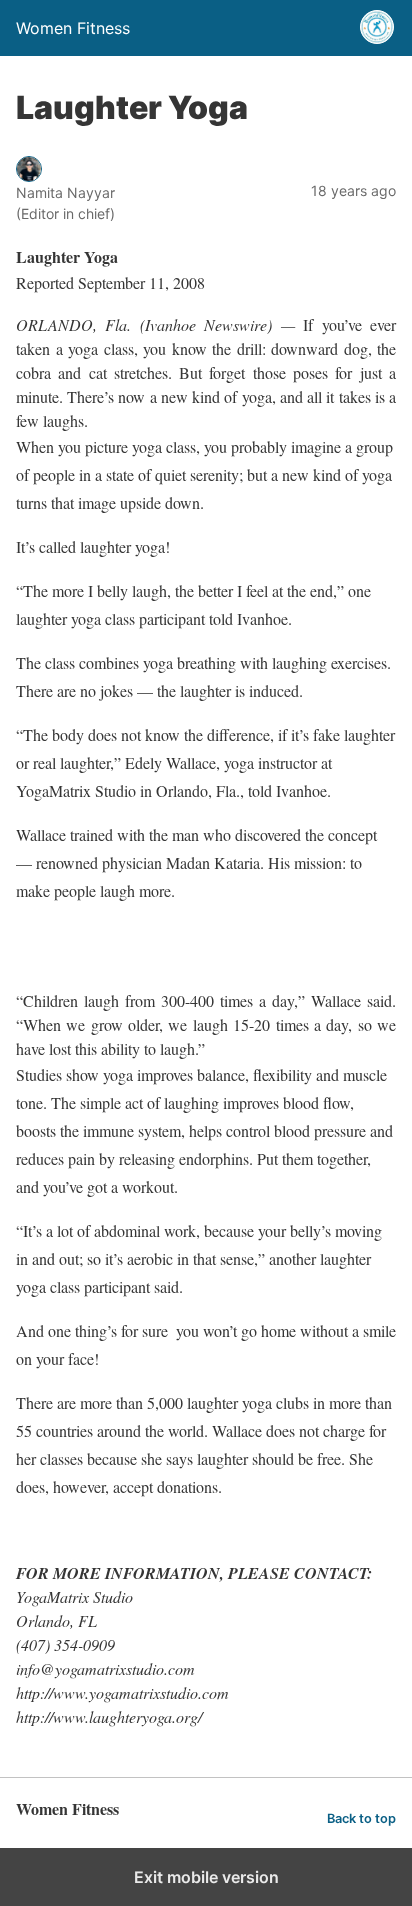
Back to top (361, 1818)
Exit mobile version (206, 1877)
